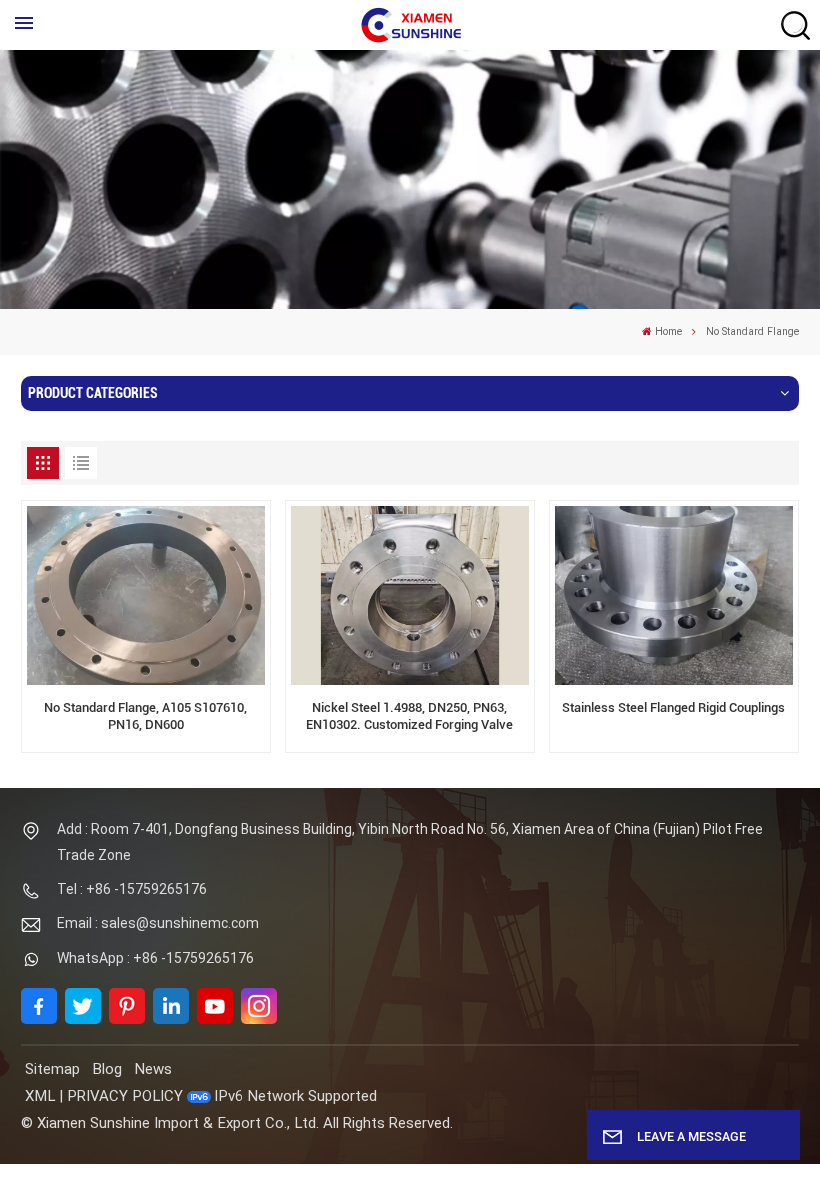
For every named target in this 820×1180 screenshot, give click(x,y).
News (153, 1069)
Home (668, 331)
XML (40, 1096)
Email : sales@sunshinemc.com (158, 923)
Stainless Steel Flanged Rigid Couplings (673, 707)
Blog (107, 1069)
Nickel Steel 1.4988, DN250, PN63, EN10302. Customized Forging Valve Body (409, 717)
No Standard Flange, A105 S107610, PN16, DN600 (145, 716)
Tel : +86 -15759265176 (132, 889)
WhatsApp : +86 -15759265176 (155, 958)
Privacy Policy (125, 1096)
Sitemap (52, 1069)
